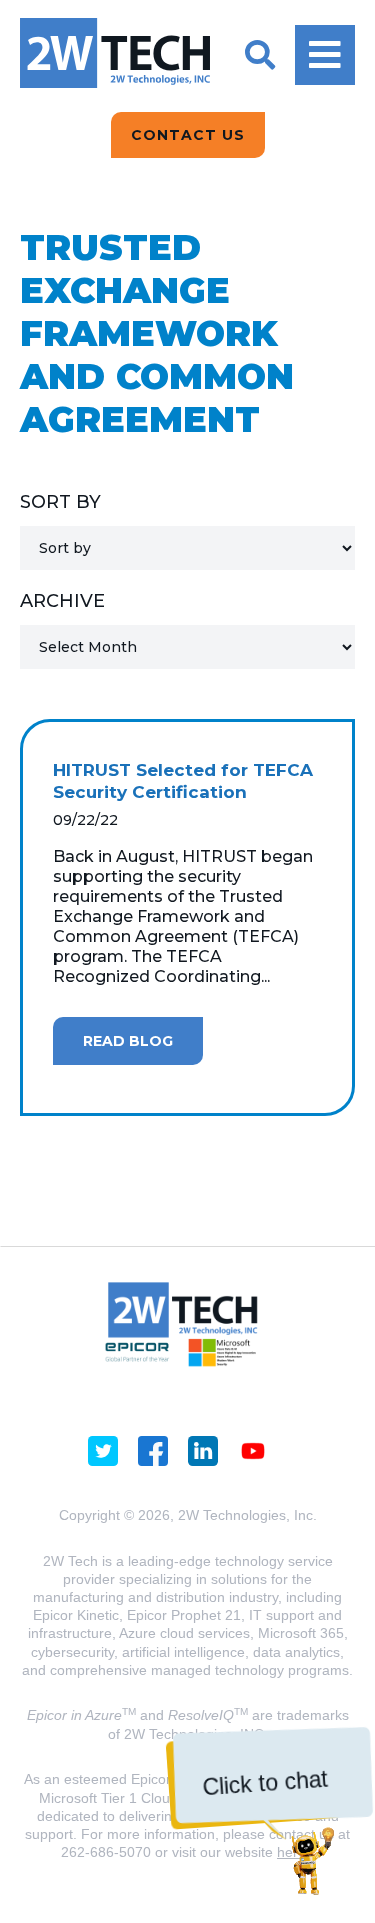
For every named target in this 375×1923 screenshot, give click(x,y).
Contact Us (188, 135)
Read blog (128, 1041)
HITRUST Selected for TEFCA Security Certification (183, 781)
